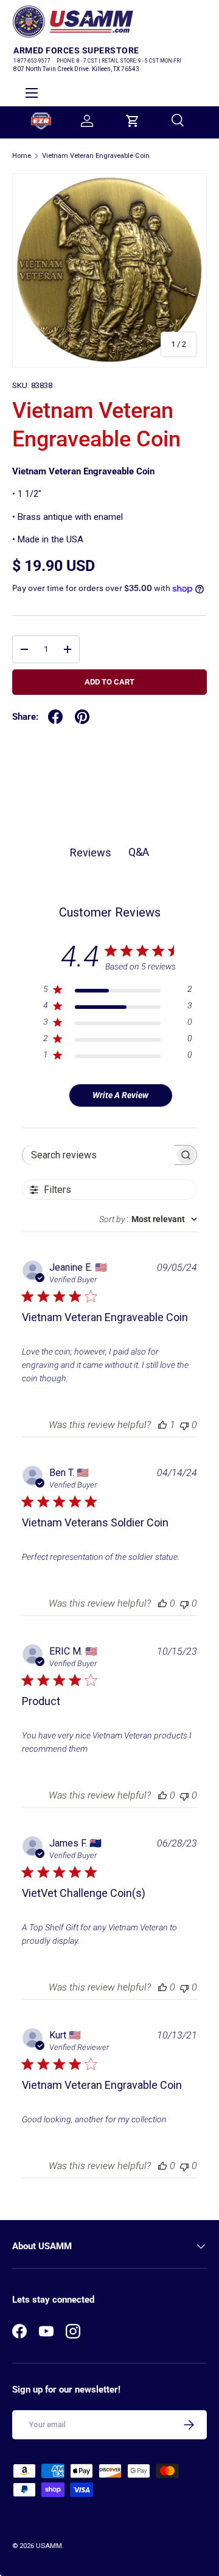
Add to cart (109, 682)
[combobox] (148, 1219)
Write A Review (120, 1095)
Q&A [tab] (139, 852)
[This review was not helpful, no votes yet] (184, 1425)
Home (22, 156)
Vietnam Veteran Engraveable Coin (96, 156)
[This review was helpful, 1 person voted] (162, 1425)
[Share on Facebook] (55, 717)
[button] (133, 121)
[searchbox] (99, 1155)
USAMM (49, 2546)
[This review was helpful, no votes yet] (162, 1603)
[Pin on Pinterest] (82, 717)
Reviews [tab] (91, 852)
